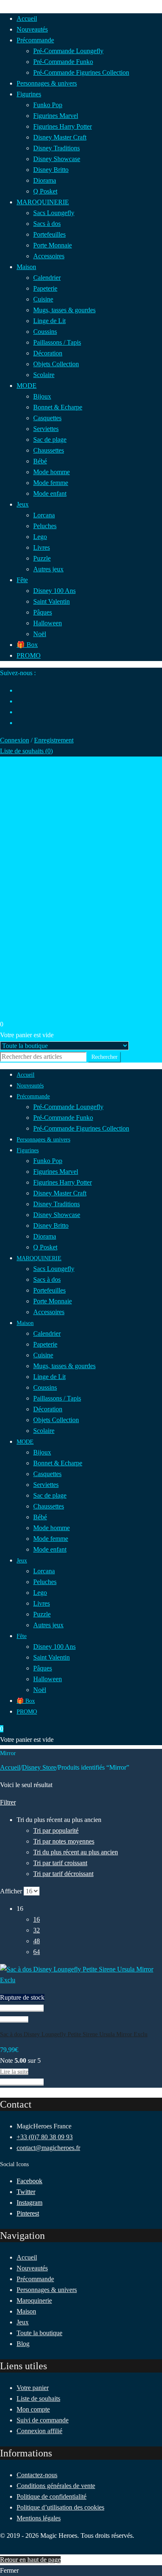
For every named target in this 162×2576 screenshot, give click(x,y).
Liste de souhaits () (26, 751)
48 (37, 1941)
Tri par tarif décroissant (63, 1874)
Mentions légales (39, 2518)
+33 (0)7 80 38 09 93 (45, 2137)
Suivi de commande (43, 2420)
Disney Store (39, 1767)
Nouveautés (32, 2268)
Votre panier (33, 2388)
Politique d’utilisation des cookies (60, 2507)
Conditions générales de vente (56, 2486)
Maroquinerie (34, 2301)
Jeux (23, 2322)
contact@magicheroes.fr (48, 2148)
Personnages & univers (47, 2290)
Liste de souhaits (38, 2398)
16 (37, 1919)
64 (37, 1952)
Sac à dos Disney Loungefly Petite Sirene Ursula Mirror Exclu (74, 2034)
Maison (26, 2311)
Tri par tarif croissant (60, 1863)
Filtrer (8, 1802)
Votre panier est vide (27, 1035)
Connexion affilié (39, 2431)
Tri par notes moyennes (64, 1841)
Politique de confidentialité (52, 2496)
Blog (23, 2344)
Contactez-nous (37, 2475)
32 (37, 1930)
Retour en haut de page (30, 2560)
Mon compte (33, 2409)
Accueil (10, 1767)
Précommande (35, 2279)
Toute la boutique (39, 2333)
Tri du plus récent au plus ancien (76, 1852)
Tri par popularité (56, 1830)
